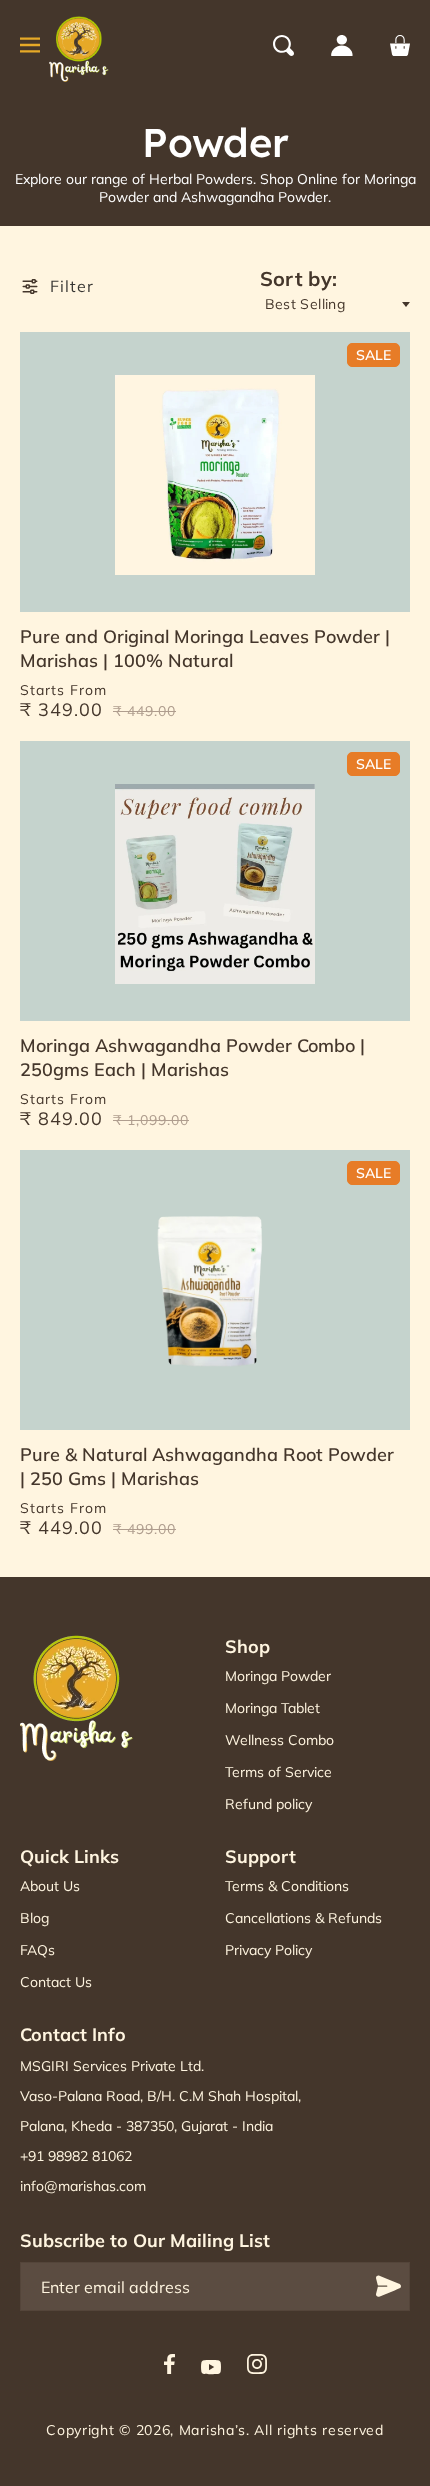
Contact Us (56, 1982)
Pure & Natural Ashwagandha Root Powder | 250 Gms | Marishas (207, 1466)
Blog (34, 1918)
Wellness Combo (279, 1740)
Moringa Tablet (272, 1708)
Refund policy (268, 1804)
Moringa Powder (278, 1676)
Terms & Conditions (287, 1886)
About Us (50, 1886)
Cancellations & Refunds (303, 1918)
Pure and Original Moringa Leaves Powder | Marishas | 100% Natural (205, 648)
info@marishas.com (83, 2186)
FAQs (37, 1950)
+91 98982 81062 (76, 2156)
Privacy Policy (268, 1950)
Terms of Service (278, 1772)
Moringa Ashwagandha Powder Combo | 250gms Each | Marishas (192, 1057)
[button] (302, 45)
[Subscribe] (388, 2286)
